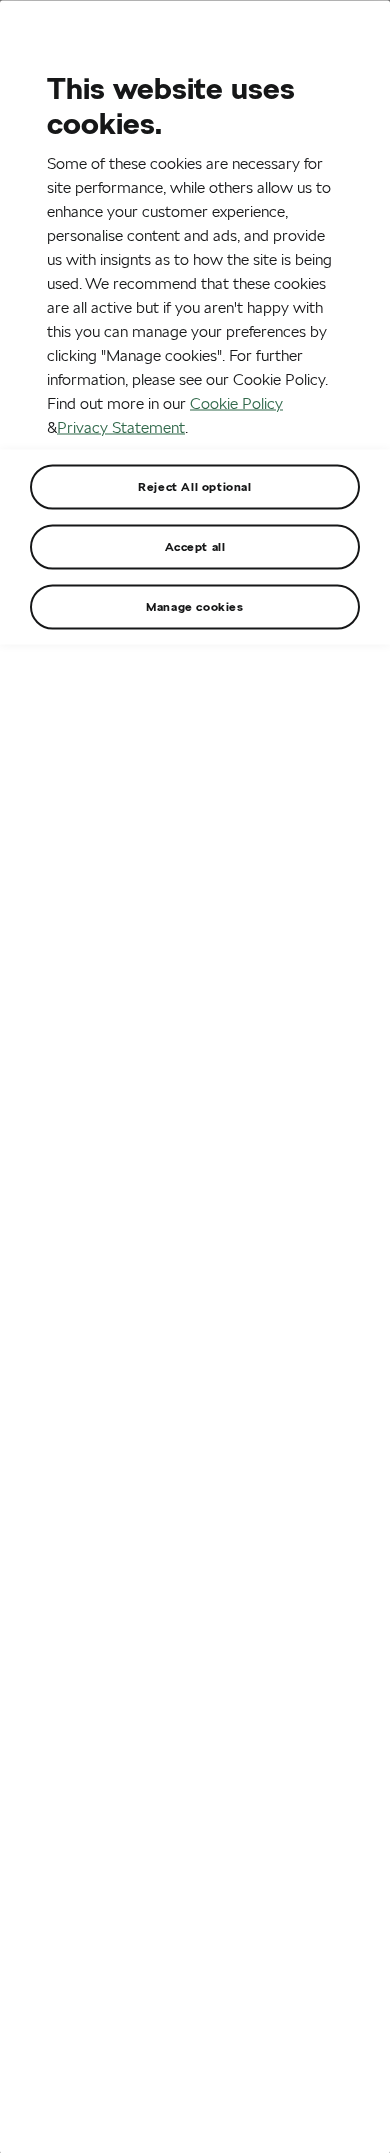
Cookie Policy (236, 402)
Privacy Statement (121, 426)
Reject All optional (194, 485)
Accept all (195, 545)
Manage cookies (194, 605)
